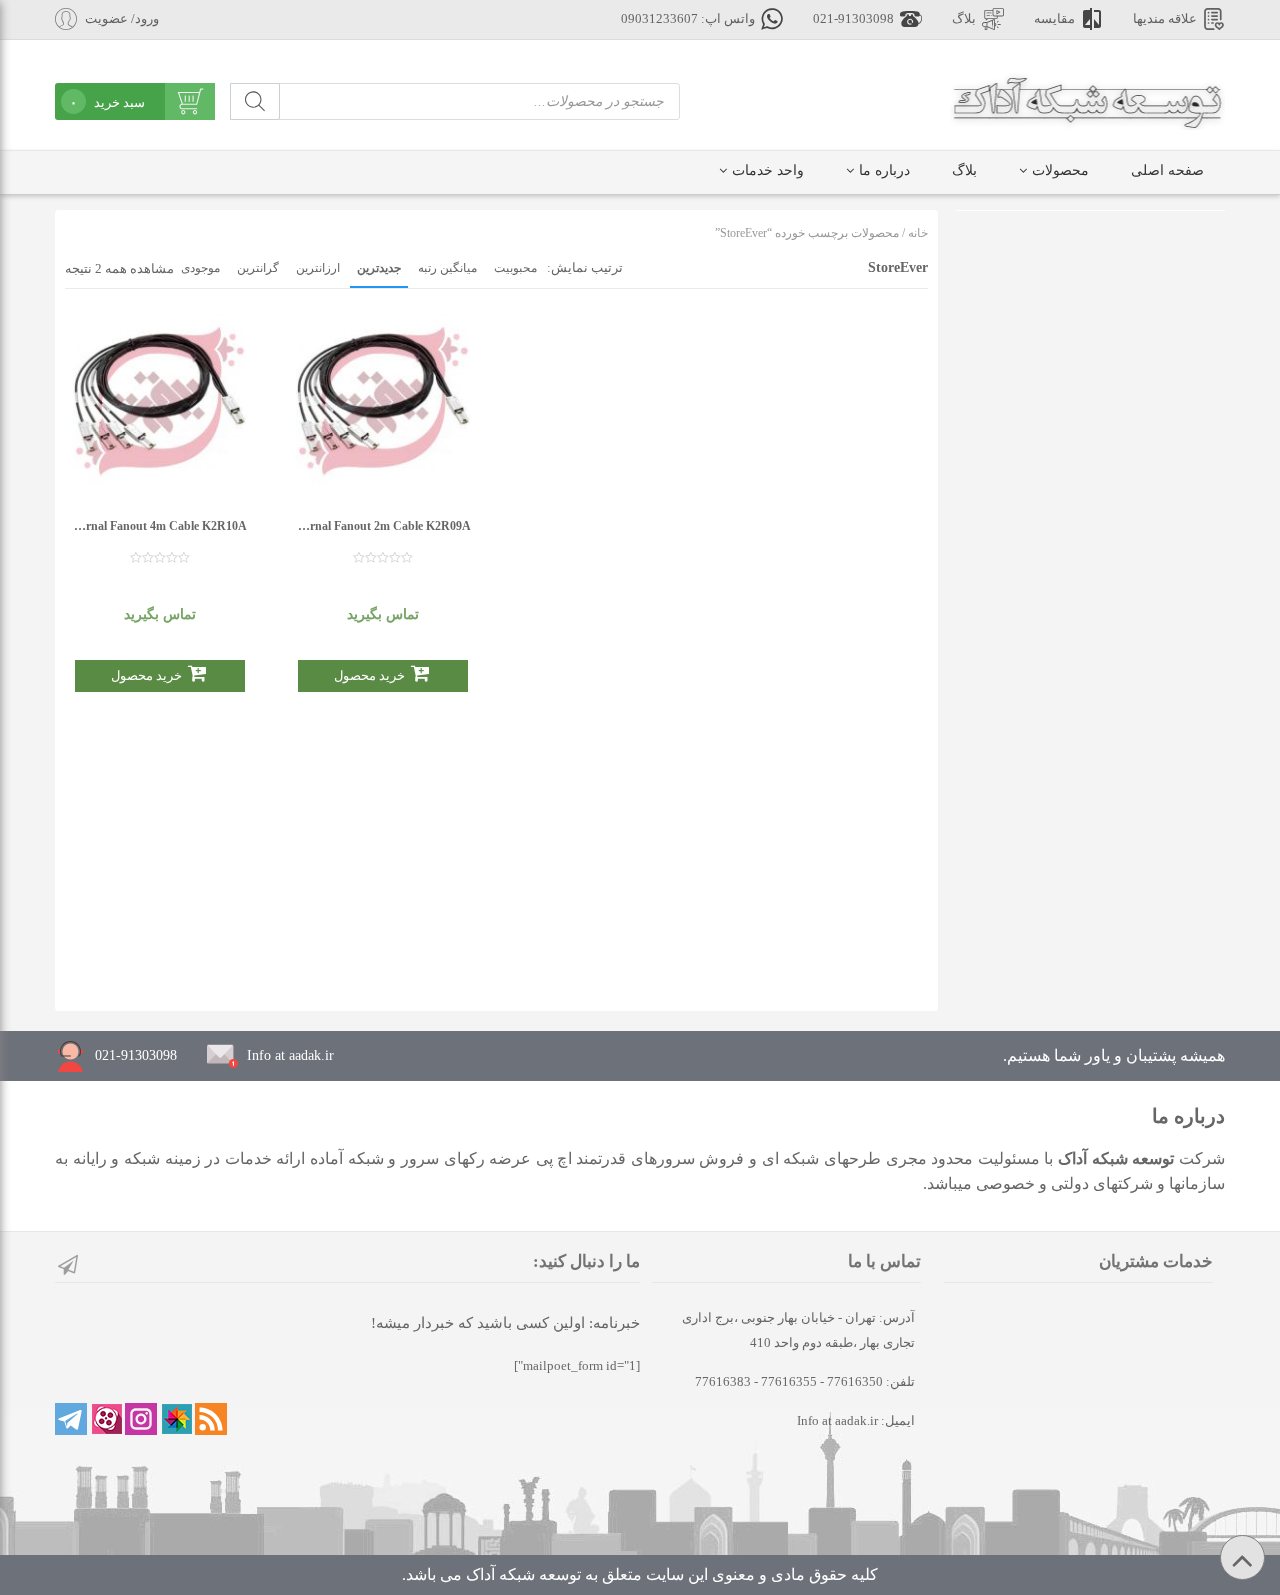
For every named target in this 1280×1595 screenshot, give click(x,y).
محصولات (1060, 170)
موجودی (200, 268)
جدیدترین (379, 268)
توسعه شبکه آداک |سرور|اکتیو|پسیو (1087, 100)
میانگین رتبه (447, 268)
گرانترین (258, 268)
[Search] (255, 101)
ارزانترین (318, 268)
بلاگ (964, 19)
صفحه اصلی (1167, 170)
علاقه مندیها (1165, 19)
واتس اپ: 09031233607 (688, 19)
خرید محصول (146, 675)
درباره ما (884, 170)
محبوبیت (515, 268)
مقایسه (1054, 19)
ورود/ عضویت (122, 19)
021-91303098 (853, 19)
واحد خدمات (768, 170)
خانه (918, 233)
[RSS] (211, 1419)
